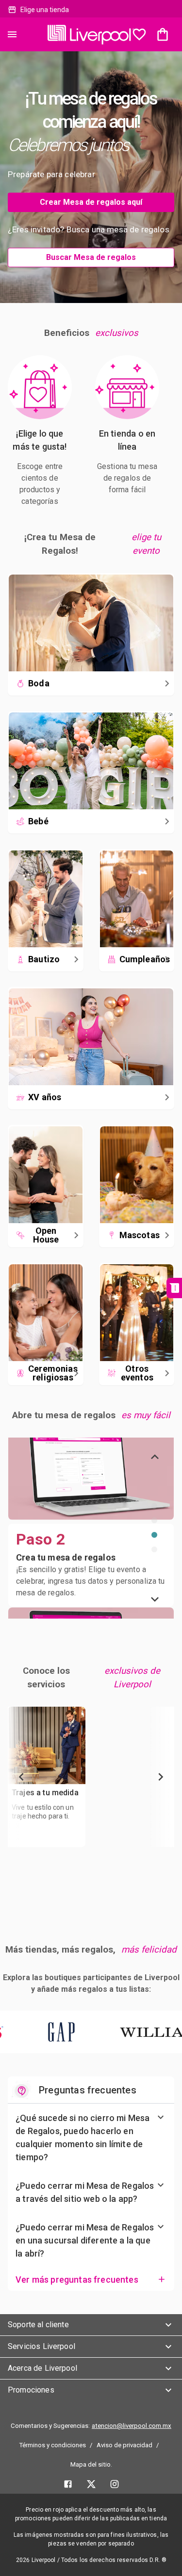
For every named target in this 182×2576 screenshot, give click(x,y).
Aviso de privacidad (124, 2445)
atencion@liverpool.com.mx (132, 2426)
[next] (155, 1599)
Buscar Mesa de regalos (91, 257)
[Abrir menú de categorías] (12, 34)
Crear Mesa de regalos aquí (91, 202)
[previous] (155, 1457)
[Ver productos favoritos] (139, 34)
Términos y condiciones (52, 2445)
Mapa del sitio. (91, 2464)
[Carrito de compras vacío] (163, 34)
